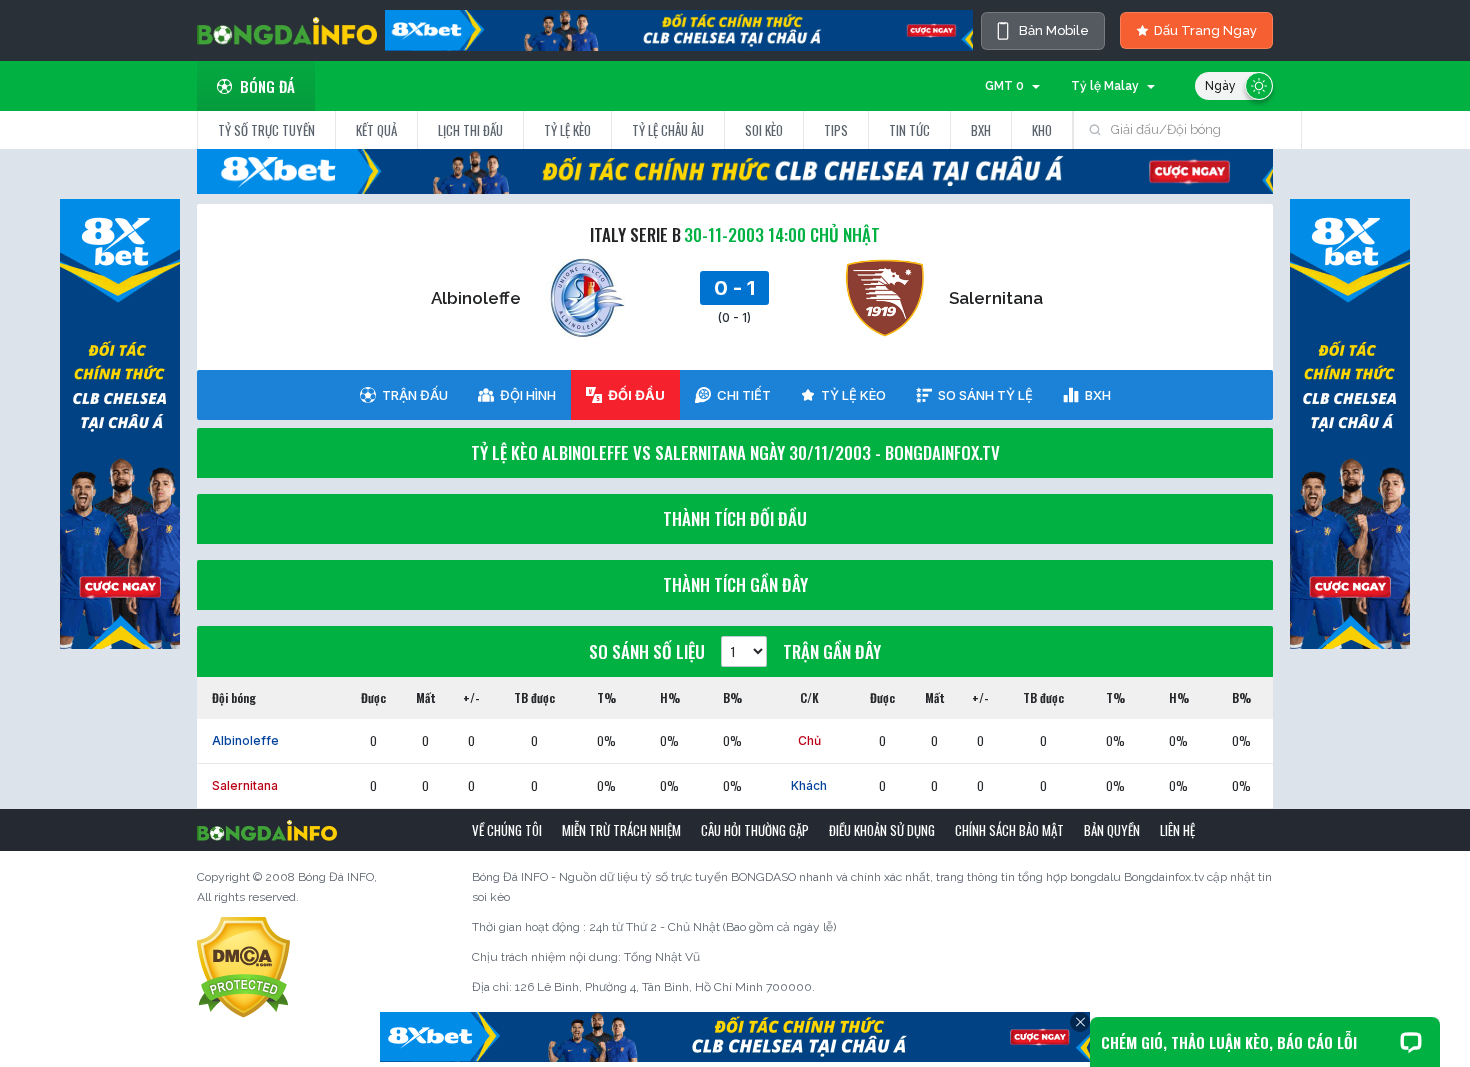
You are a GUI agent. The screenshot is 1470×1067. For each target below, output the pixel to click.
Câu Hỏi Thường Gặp (755, 830)
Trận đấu (415, 395)
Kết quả (376, 130)
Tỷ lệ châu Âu (668, 130)
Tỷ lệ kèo (567, 130)
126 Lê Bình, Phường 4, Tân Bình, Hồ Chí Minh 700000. (665, 987)
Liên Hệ (1177, 830)
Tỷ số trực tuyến (266, 130)
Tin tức (909, 130)
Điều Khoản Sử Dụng (882, 830)
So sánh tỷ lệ (985, 395)
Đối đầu (636, 395)
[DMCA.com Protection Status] (243, 967)
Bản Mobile (1054, 30)
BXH (981, 130)
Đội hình (528, 395)
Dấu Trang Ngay (1205, 30)
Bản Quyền (1112, 830)
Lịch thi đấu (470, 130)
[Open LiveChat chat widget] (1411, 1042)
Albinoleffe (476, 298)
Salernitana (996, 298)
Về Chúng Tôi (507, 830)
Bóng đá (267, 86)
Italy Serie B (635, 234)
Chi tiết (744, 395)
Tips (836, 130)
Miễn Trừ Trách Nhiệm (621, 830)
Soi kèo (764, 130)
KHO (1042, 130)
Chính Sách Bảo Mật (1009, 830)
